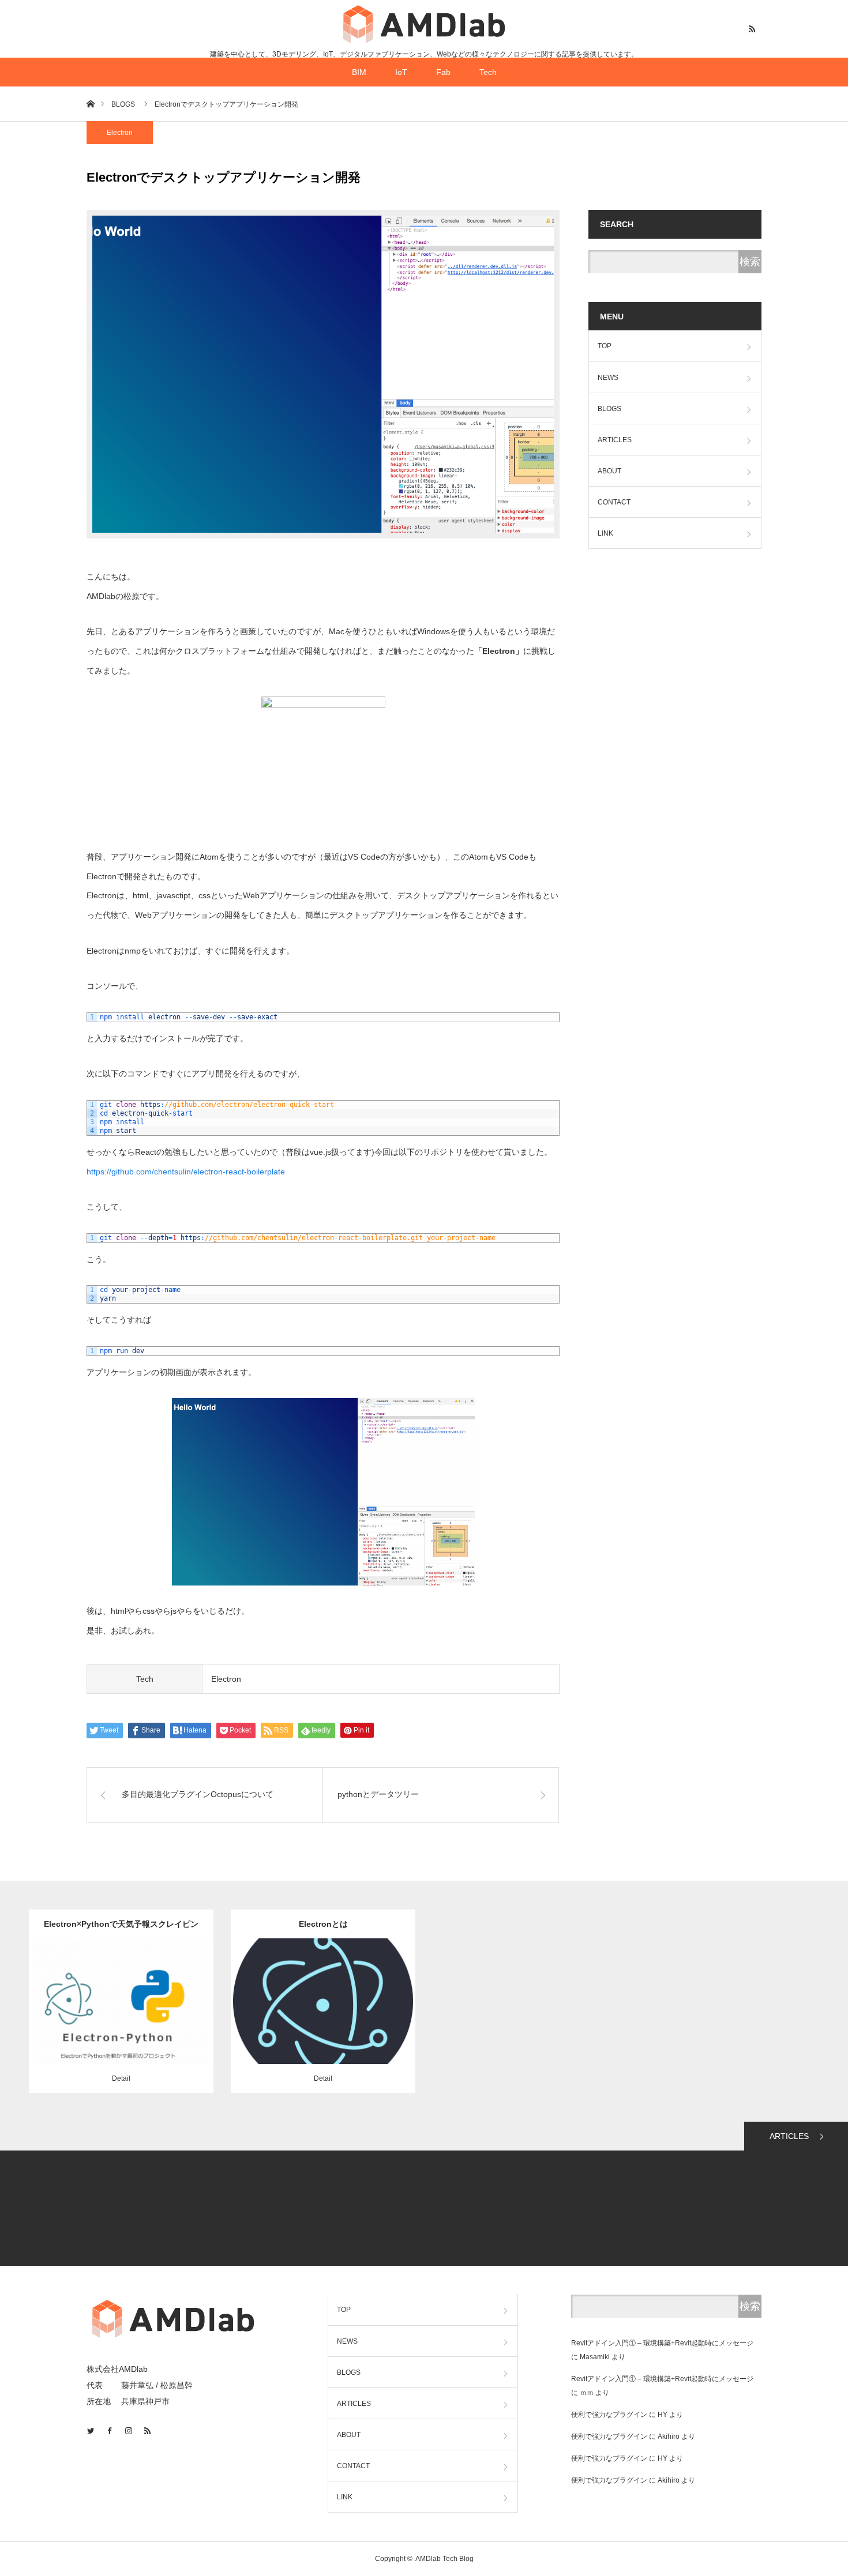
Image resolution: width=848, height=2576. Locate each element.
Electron (120, 133)
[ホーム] (90, 103)
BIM (359, 72)
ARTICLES (615, 440)
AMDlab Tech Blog (444, 2559)
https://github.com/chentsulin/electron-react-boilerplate (186, 1172)
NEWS (608, 378)
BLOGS (609, 409)
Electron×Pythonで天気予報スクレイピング (121, 1929)
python (155, 1984)
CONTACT (614, 502)
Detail (121, 2078)
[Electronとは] (323, 2010)
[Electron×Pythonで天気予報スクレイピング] (121, 2010)
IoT (401, 72)
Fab (443, 72)
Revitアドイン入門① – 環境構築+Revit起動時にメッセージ (662, 2343)
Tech (488, 72)
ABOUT (609, 471)
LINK (605, 533)
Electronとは (323, 1924)
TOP (605, 346)
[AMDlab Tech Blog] (424, 24)
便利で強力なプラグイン (609, 2415)
